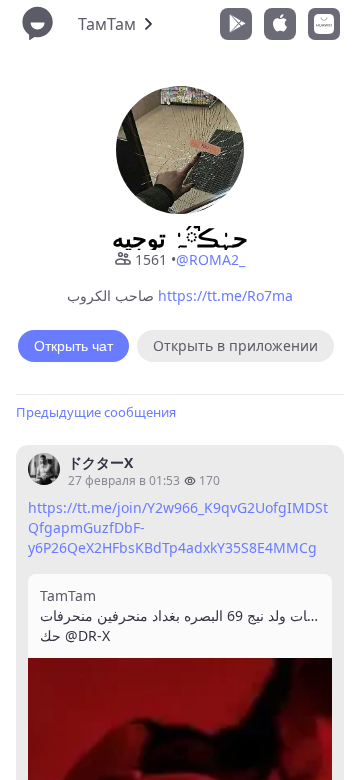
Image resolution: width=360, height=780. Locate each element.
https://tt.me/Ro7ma (225, 295)
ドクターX (100, 462)
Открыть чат (73, 346)
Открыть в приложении (235, 345)
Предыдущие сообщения (96, 412)
